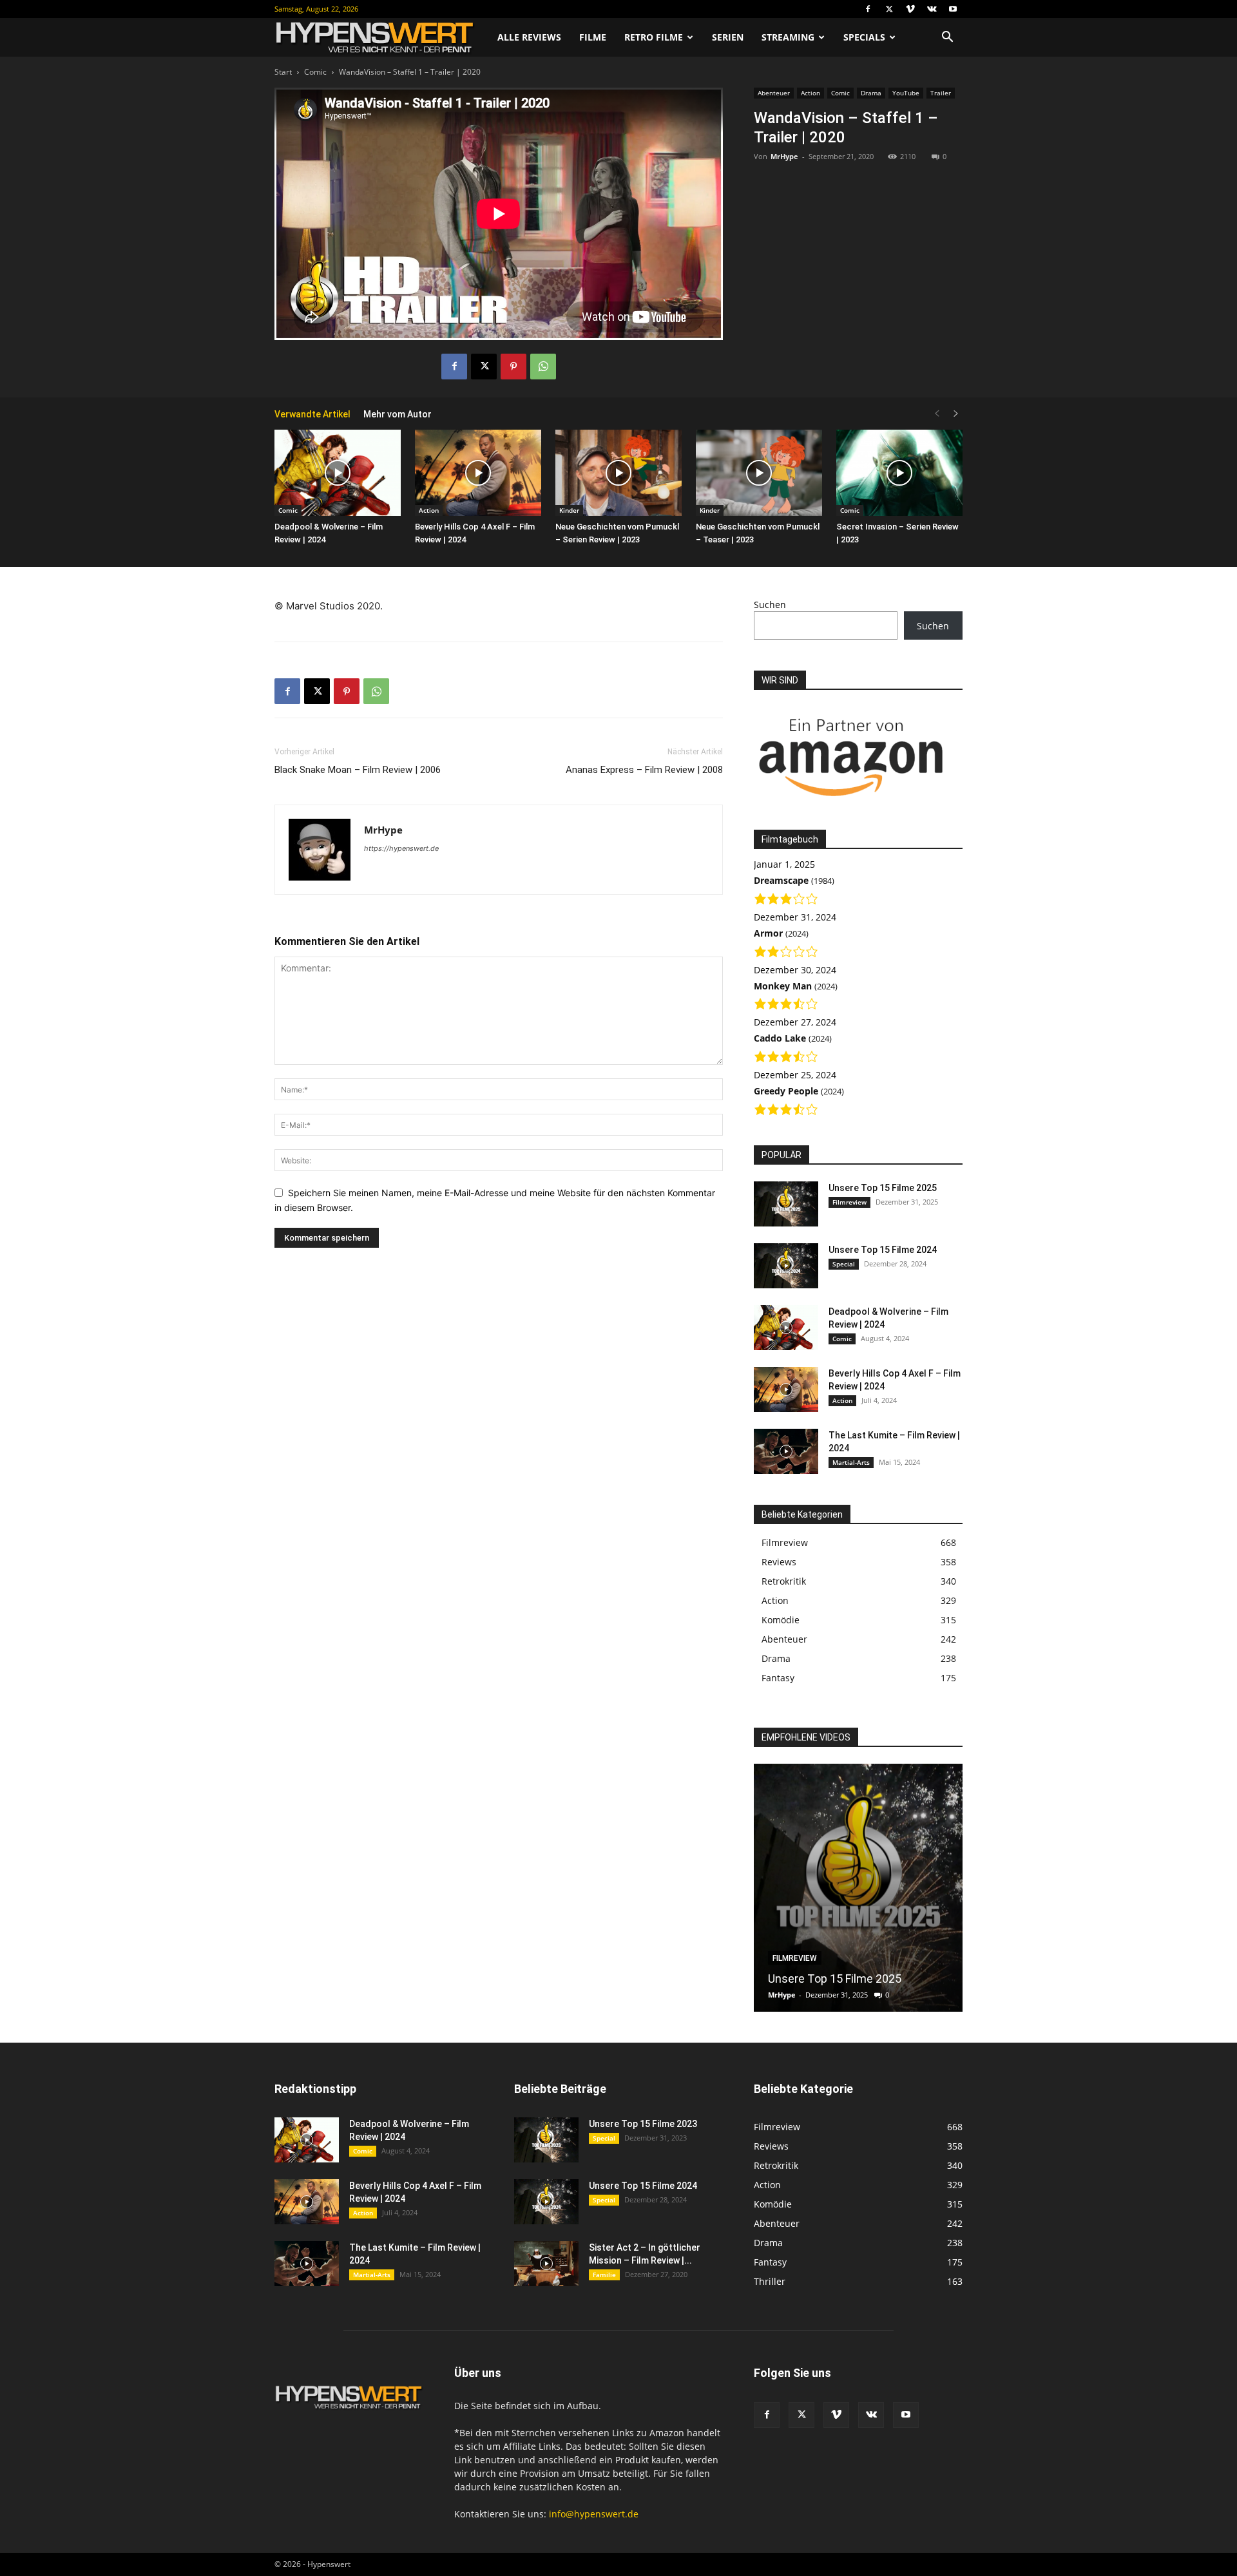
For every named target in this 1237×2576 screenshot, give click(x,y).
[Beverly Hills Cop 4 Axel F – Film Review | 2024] (478, 473)
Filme (593, 37)
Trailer (941, 93)
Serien (728, 37)
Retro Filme (654, 37)
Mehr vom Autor (398, 414)
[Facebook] (868, 9)
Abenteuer (774, 93)
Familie (604, 2275)
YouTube (906, 93)
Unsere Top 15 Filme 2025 (883, 1188)
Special (844, 1264)
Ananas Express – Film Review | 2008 (644, 770)
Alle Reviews (529, 37)
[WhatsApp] (543, 367)
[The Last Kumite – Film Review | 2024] (786, 1451)
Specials (864, 37)
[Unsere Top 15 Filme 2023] (546, 2140)
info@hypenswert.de (594, 2514)
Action (810, 93)
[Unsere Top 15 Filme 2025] (786, 1204)
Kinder (569, 510)
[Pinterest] (513, 367)
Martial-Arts (851, 1462)
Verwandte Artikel (312, 414)
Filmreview (849, 1202)
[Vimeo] (910, 9)
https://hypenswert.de (401, 848)
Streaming (788, 37)
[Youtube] (953, 9)
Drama (871, 93)
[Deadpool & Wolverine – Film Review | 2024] (338, 473)
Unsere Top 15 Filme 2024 (883, 1250)
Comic (315, 72)
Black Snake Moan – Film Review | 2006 (358, 770)
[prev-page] (937, 414)
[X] (889, 9)
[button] (947, 38)
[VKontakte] (932, 9)
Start (283, 72)
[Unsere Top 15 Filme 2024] (786, 1266)
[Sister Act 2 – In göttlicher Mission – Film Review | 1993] (546, 2264)
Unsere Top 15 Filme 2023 (643, 2124)
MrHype (784, 156)
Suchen (770, 605)
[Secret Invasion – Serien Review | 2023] (899, 473)
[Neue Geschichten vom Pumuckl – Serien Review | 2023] (618, 473)
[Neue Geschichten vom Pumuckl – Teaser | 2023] (759, 473)
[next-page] (956, 414)
